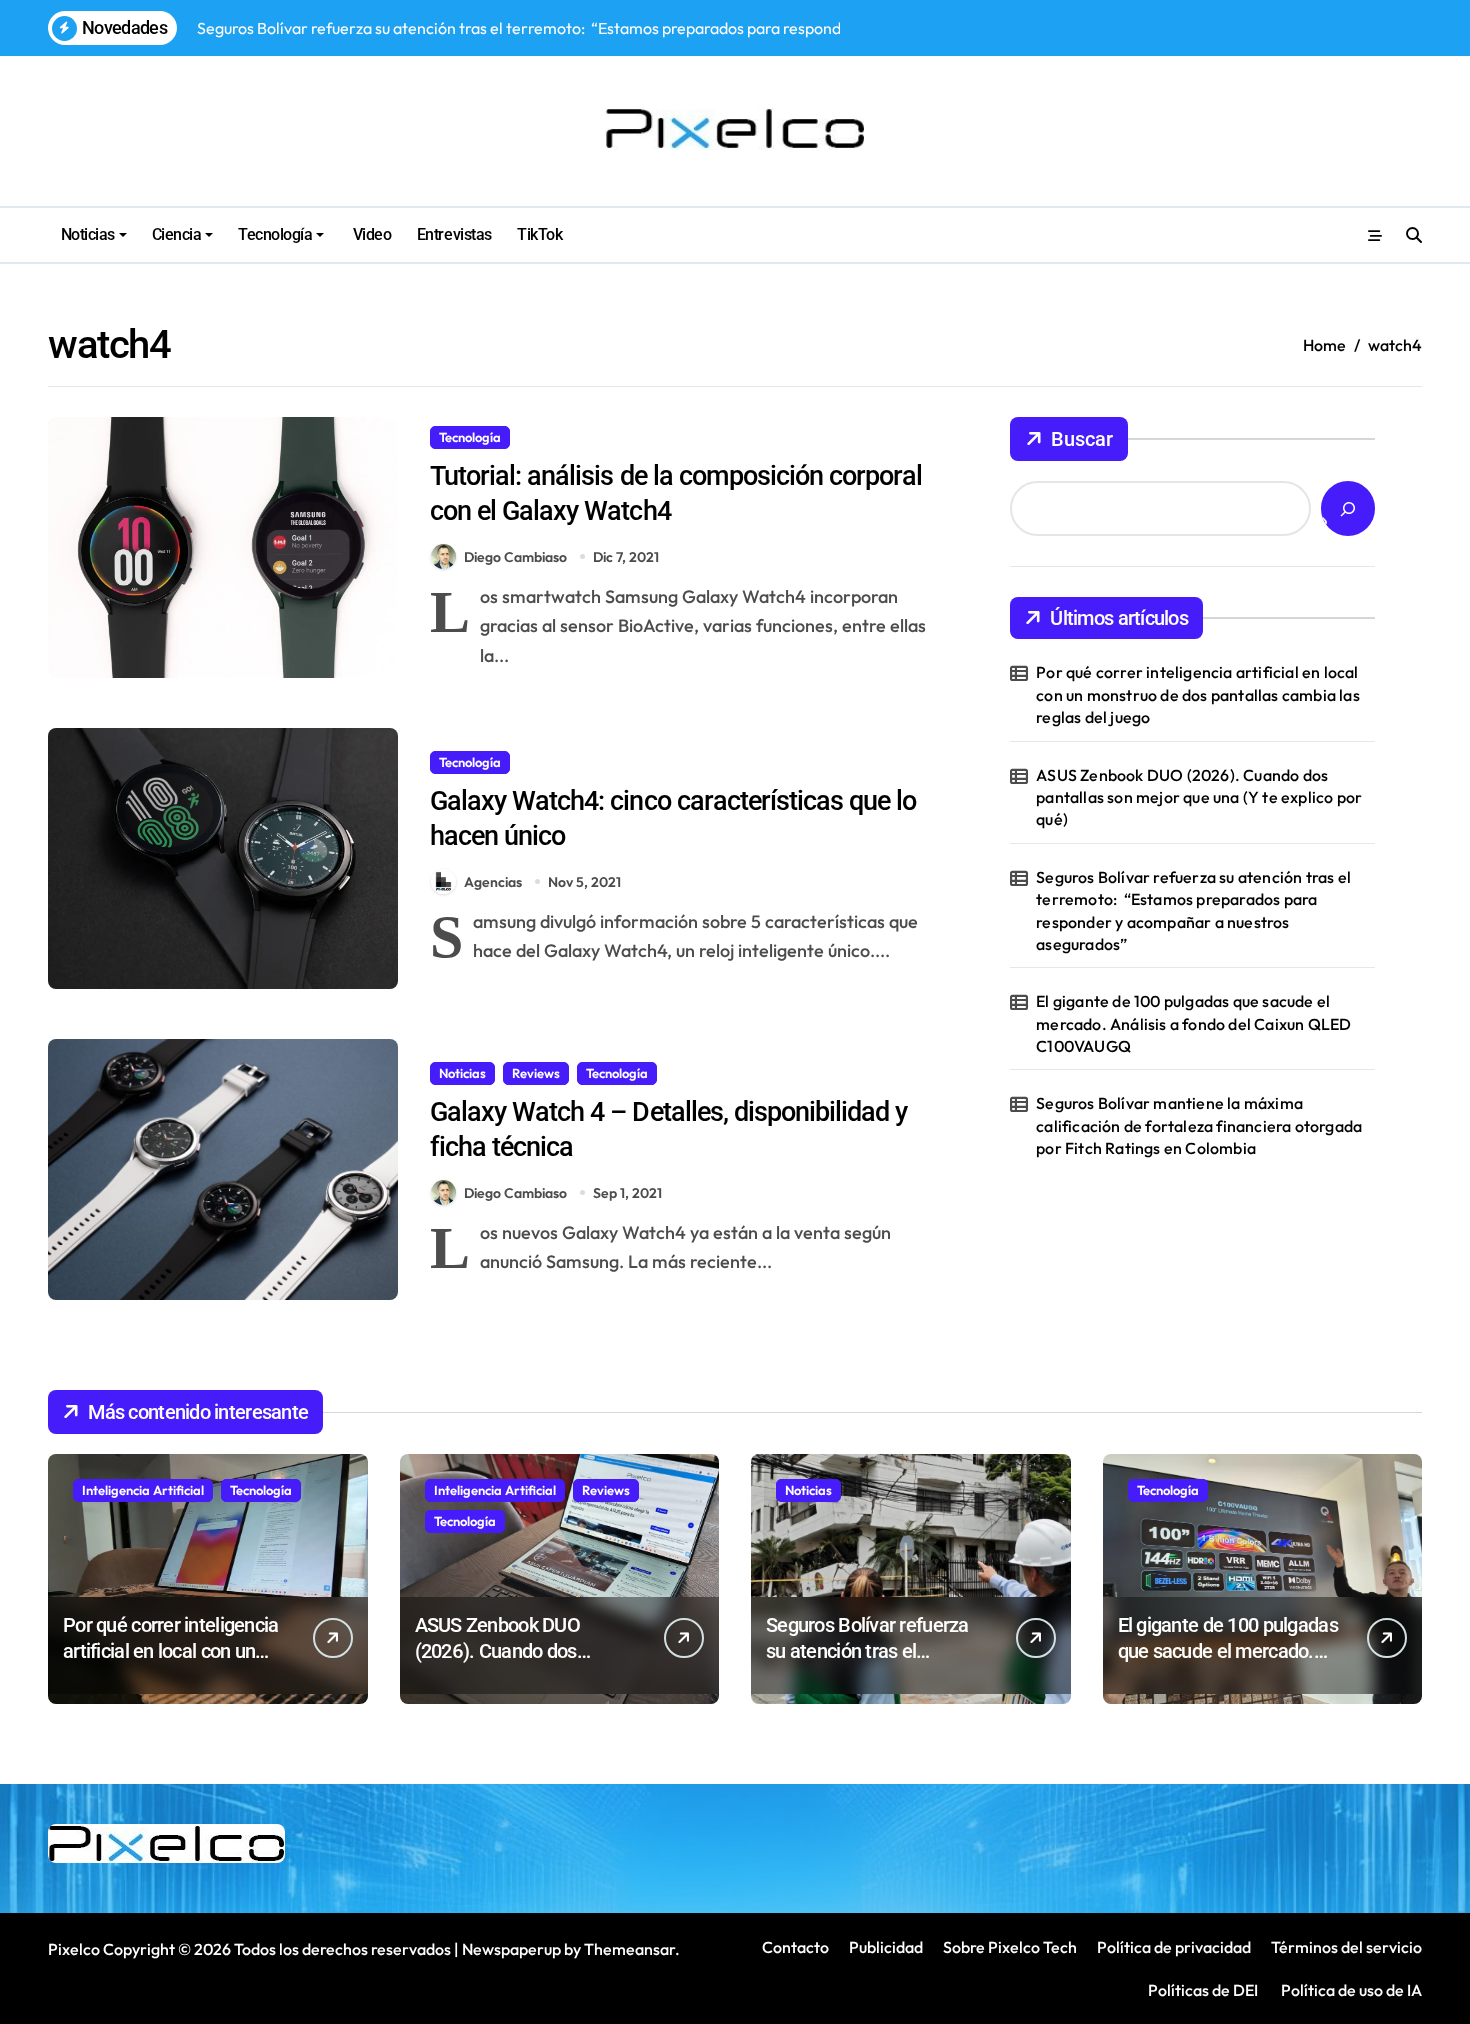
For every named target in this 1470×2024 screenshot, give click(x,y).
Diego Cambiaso (515, 557)
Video (370, 234)
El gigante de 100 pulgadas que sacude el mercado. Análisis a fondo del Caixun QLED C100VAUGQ (1193, 1023)
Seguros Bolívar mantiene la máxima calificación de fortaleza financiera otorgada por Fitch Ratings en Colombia (1199, 1125)
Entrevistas (454, 234)
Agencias (493, 882)
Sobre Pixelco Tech (1010, 1947)
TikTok (539, 234)
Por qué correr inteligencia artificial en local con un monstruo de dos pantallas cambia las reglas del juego (1198, 694)
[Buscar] (1348, 508)
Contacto (795, 1947)
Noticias (88, 234)
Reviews (536, 1073)
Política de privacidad (1174, 1947)
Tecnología (275, 234)
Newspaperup (511, 1949)
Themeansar (629, 1949)
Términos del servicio (1346, 1947)
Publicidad (886, 1947)
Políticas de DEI (1203, 1990)
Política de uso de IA (1350, 1990)
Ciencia (177, 234)
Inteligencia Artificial (143, 1490)
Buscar (1082, 439)
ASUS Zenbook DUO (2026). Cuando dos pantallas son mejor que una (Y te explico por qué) (1199, 797)
